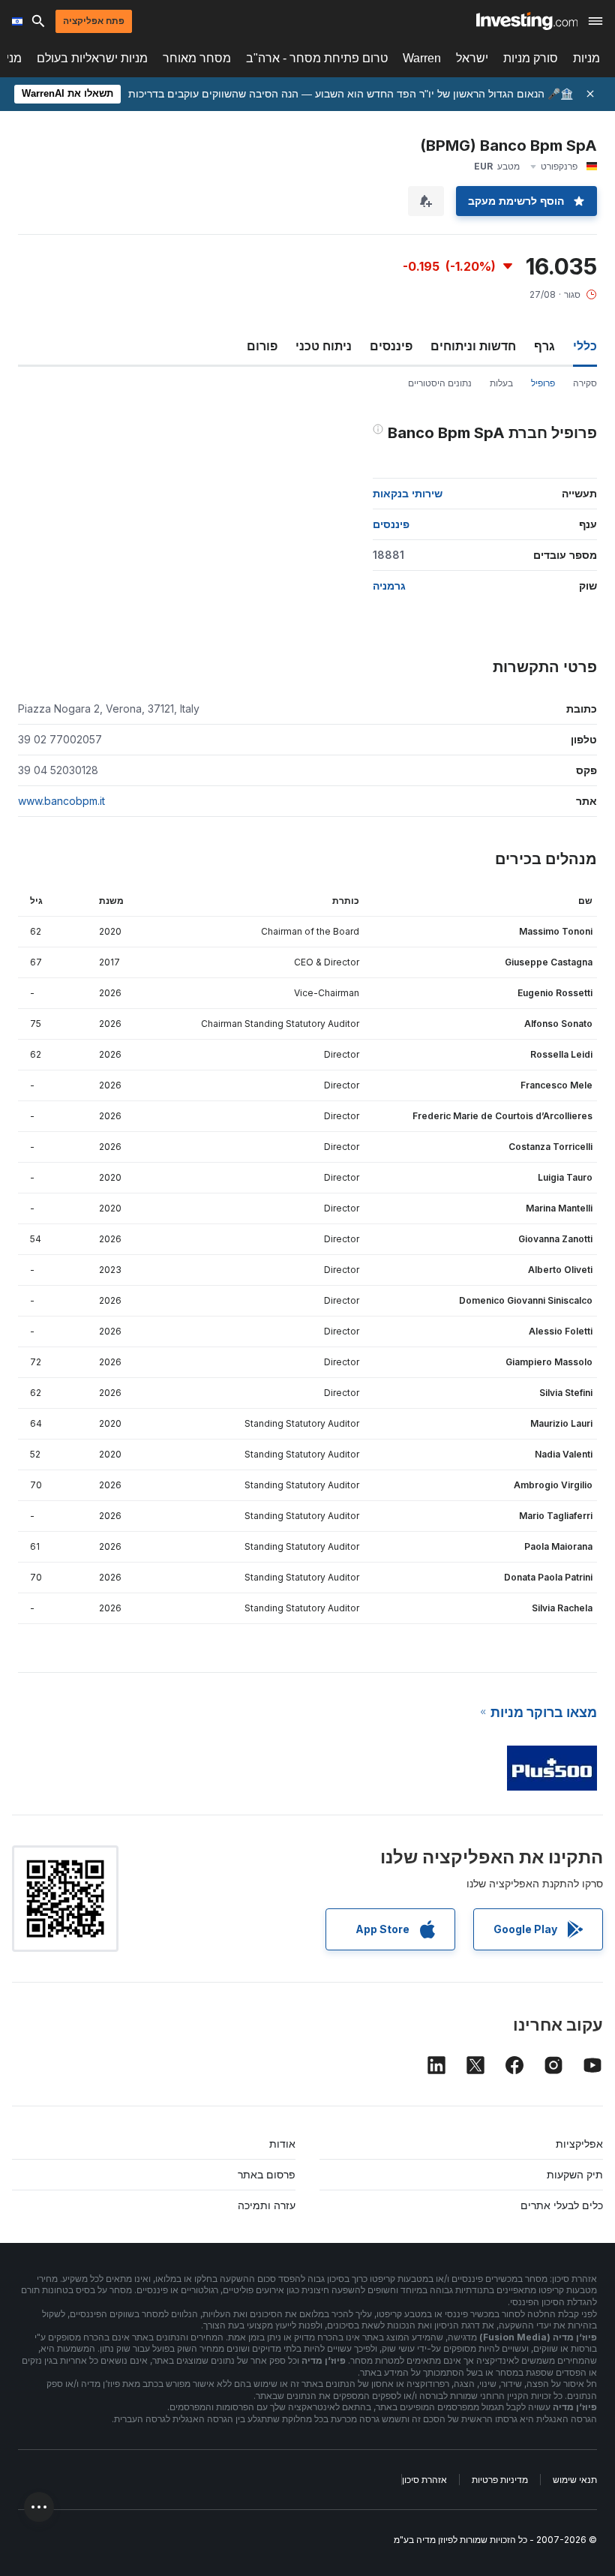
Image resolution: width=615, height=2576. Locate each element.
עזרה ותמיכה (267, 2205)
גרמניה (389, 585)
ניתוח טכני (324, 346)
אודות (282, 2144)
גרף (544, 346)
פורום (262, 346)
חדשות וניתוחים (473, 346)
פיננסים (391, 346)
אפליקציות (579, 2144)
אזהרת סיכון (424, 2480)
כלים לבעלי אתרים (562, 2205)
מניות (586, 58)
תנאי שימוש (575, 2480)
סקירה (585, 383)
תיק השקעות (575, 2174)
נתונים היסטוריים (440, 383)
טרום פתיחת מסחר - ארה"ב (317, 58)
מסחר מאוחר (197, 58)
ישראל (472, 58)
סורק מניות (531, 58)
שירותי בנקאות (408, 493)
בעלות (501, 383)
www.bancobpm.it (61, 801)
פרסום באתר (267, 2174)
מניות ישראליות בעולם (92, 58)
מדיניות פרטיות (500, 2480)
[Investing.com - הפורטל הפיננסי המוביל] (527, 21)
